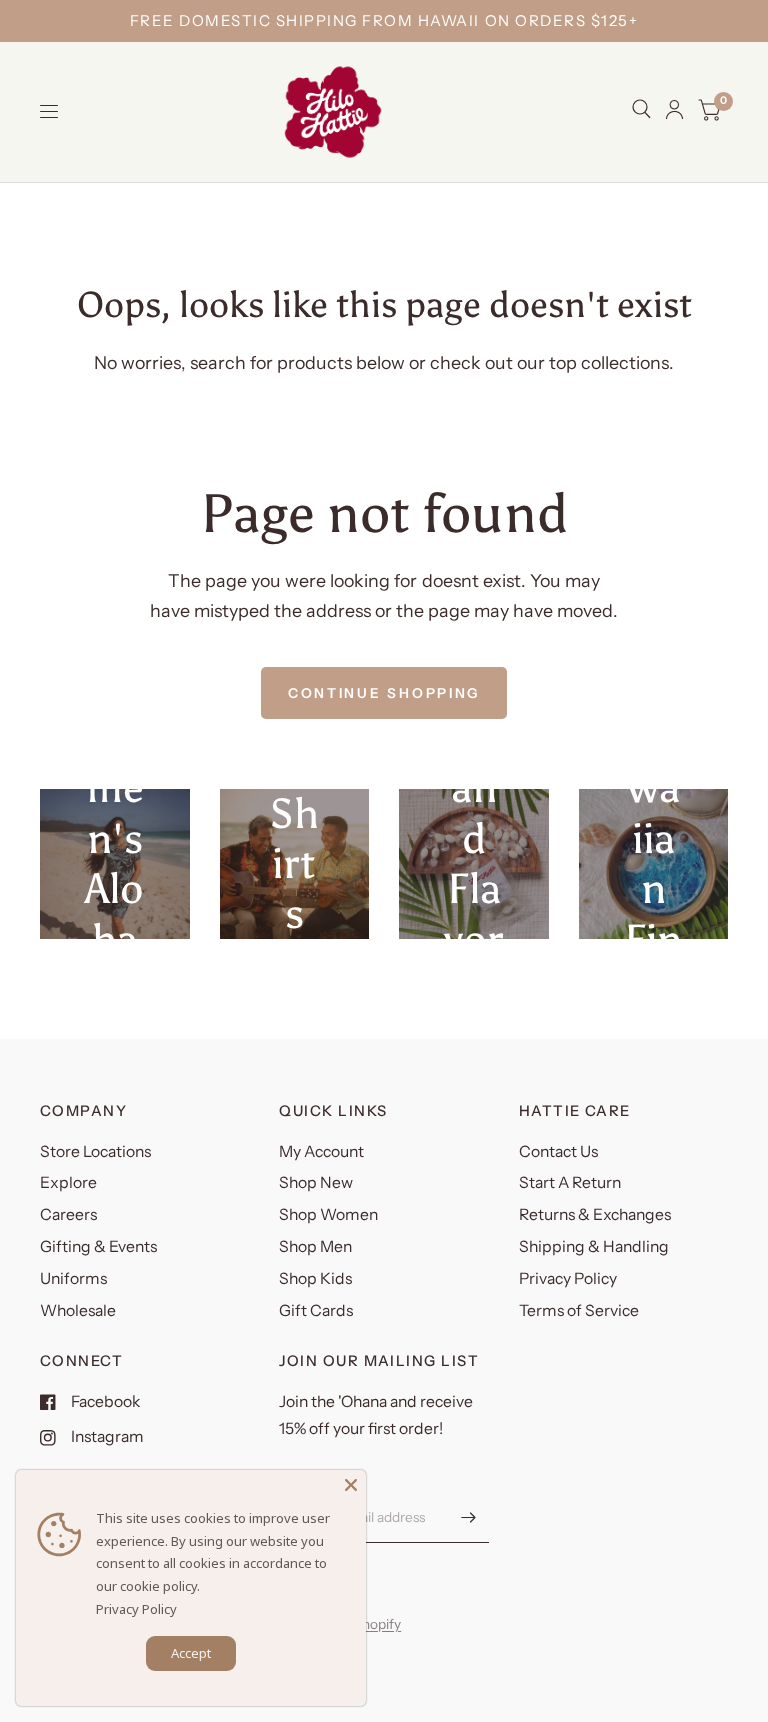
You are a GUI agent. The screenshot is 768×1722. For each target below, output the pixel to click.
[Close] (351, 1485)
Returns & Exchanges (595, 1214)
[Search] (641, 109)
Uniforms (73, 1278)
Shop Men (315, 1246)
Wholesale (78, 1310)
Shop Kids (315, 1278)
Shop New (316, 1182)
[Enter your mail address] (469, 1517)
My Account (321, 1151)
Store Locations (95, 1151)
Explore (68, 1182)
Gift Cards (316, 1310)
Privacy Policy (568, 1278)
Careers (68, 1214)
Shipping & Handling (594, 1246)
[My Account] (674, 109)
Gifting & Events (98, 1246)
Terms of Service (579, 1310)
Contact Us (558, 1151)
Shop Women (328, 1214)
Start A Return (570, 1182)
